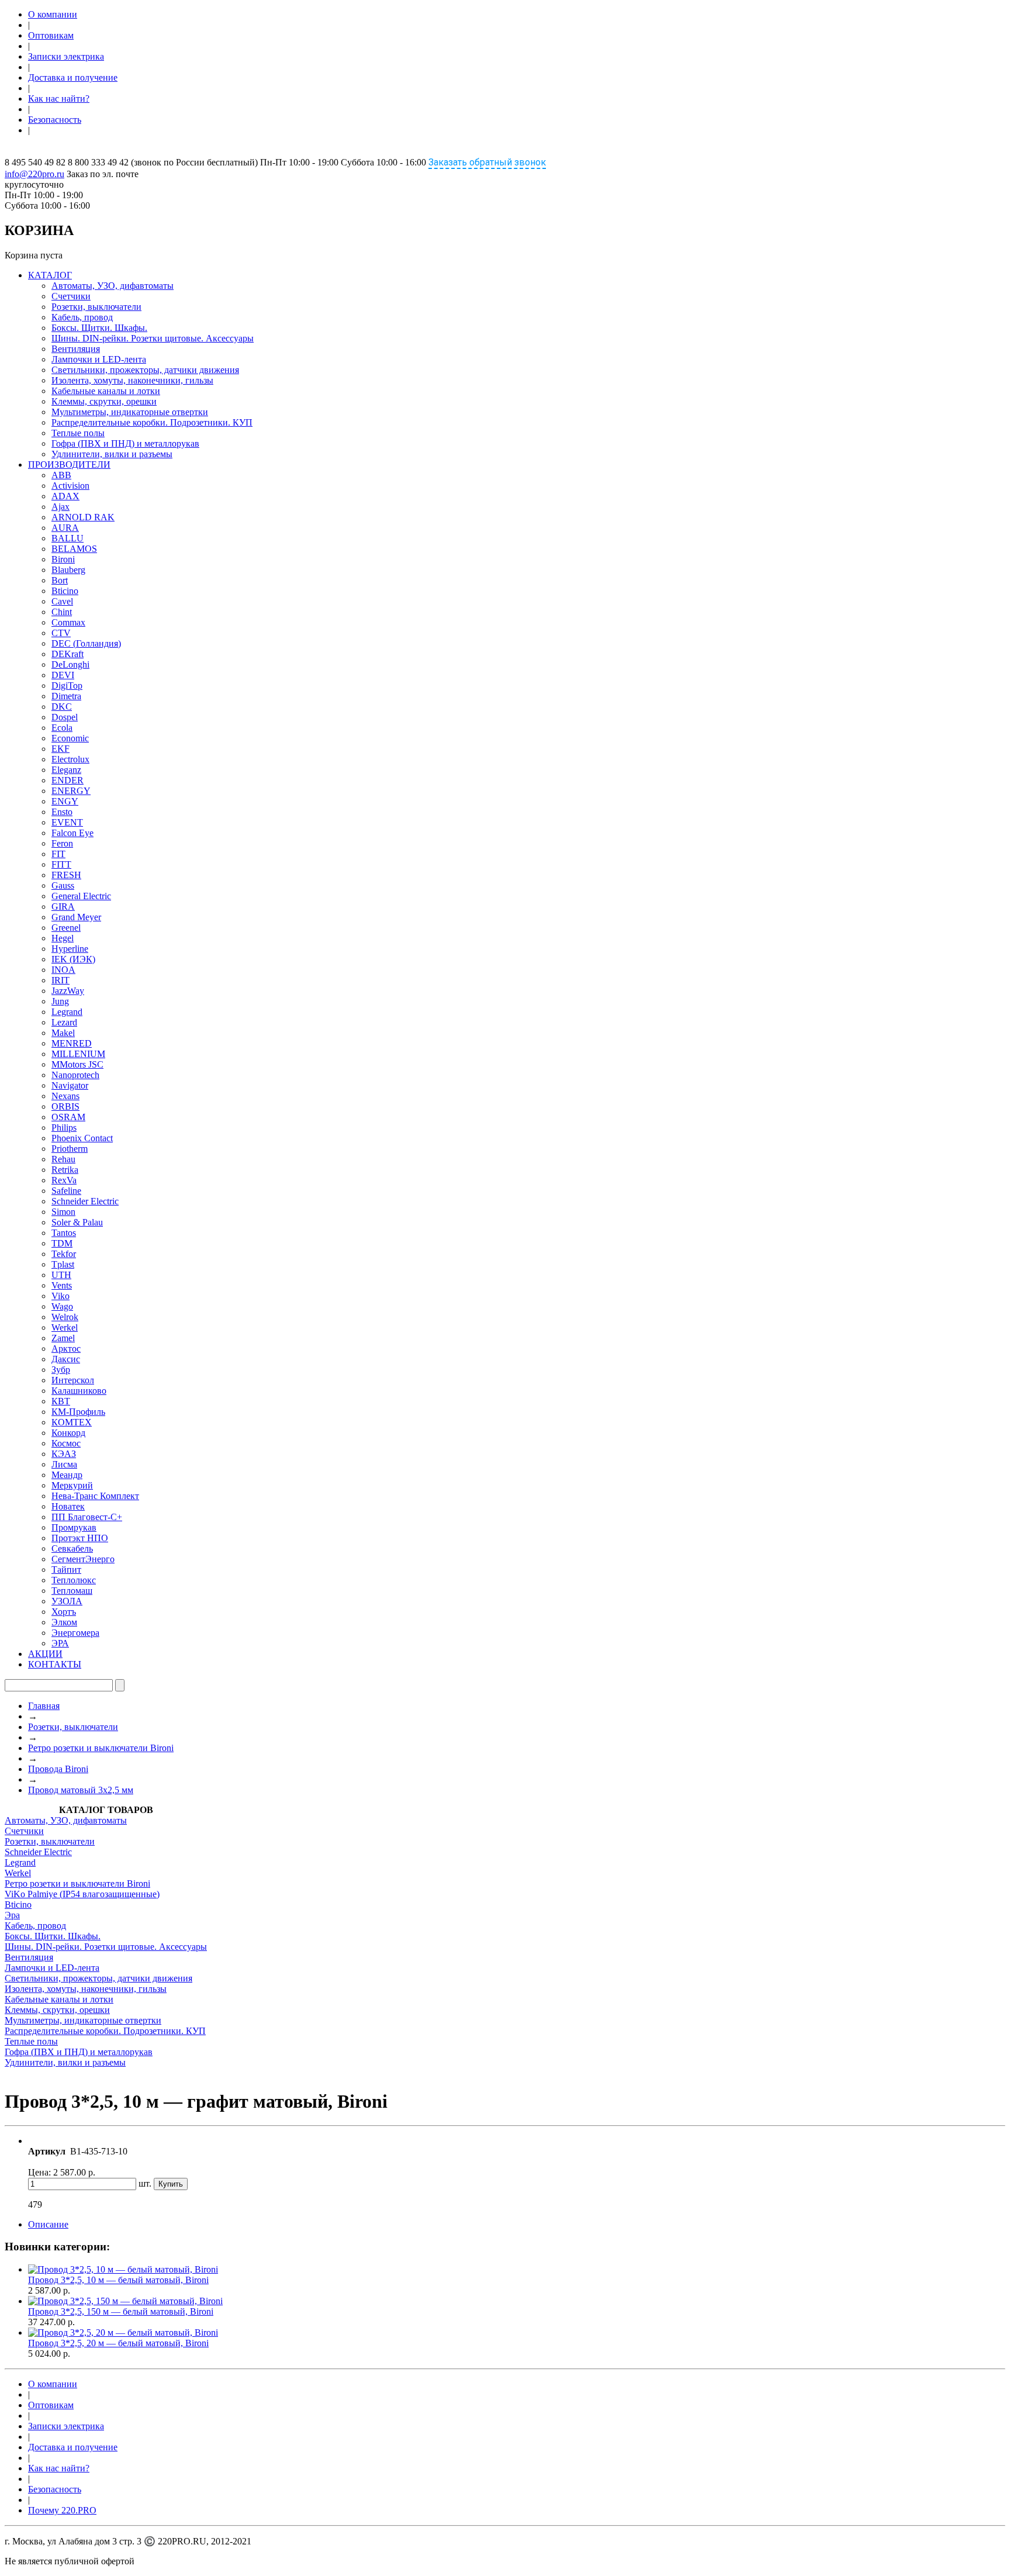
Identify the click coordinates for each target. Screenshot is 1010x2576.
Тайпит (66, 1570)
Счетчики (71, 296)
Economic (70, 738)
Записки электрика (66, 56)
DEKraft (68, 654)
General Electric (81, 896)
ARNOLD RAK (83, 517)
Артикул (47, 2151)
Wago (62, 1306)
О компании (53, 14)
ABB (61, 475)
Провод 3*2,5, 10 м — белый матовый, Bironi (118, 2280)
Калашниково (79, 1391)
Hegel (63, 938)
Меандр (67, 1475)
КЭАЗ (64, 1454)
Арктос (66, 1349)
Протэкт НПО (80, 1538)
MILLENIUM (78, 1054)
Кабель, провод (82, 317)
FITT (61, 864)
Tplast (63, 1264)
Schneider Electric (85, 1201)
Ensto (62, 812)
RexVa (64, 1180)
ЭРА (60, 1643)
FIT (58, 854)
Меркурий (72, 1485)
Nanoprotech (75, 1075)
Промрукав (74, 1527)
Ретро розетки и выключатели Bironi (101, 1748)
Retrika (65, 1170)
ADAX (65, 496)
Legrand (67, 1012)
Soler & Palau (77, 1222)
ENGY (65, 801)
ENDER (68, 780)
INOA (63, 970)
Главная (44, 1706)
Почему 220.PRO (62, 2510)
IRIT (60, 980)
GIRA (63, 907)
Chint (62, 612)
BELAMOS (74, 549)
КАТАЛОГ (50, 275)
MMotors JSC (77, 1064)
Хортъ (64, 1612)
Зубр (61, 1370)
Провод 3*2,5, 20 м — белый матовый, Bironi (118, 2343)
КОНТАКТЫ (55, 1664)
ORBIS (65, 1106)
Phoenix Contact (82, 1138)
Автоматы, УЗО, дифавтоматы (113, 286)
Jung (60, 1001)
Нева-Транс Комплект (95, 1496)
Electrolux (70, 759)
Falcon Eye (72, 833)
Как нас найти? (59, 99)
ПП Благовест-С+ (87, 1517)
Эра (12, 1915)
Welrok (65, 1317)
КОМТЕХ (72, 1422)
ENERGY (71, 791)
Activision (70, 486)
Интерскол (73, 1380)
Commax (68, 622)
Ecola (62, 728)
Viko (60, 1296)
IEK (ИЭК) (73, 959)
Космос (66, 1443)
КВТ (61, 1401)
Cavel (62, 601)
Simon (63, 1212)
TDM (62, 1243)
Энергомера (75, 1633)
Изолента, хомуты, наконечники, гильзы (132, 380)
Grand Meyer (76, 917)
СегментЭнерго (83, 1559)
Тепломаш (72, 1591)
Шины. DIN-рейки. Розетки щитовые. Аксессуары (153, 338)
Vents (62, 1285)
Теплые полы (78, 433)
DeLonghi (70, 664)
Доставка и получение (73, 77)
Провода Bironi (58, 1769)
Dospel (65, 717)
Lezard (64, 1022)
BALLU (68, 538)
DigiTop (67, 686)
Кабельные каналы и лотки (106, 391)
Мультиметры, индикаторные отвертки (130, 412)
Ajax (60, 507)
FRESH (66, 875)
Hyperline (70, 949)
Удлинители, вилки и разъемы (112, 454)
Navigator (70, 1085)
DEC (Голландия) (86, 643)
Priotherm (70, 1149)
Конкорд (68, 1433)
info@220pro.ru (34, 174)
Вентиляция (76, 349)
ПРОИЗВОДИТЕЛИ (69, 465)
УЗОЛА (67, 1601)
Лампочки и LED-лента (99, 359)
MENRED (72, 1043)
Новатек (68, 1506)
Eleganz (66, 770)
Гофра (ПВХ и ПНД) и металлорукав (125, 443)
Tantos (64, 1233)
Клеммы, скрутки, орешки (104, 401)
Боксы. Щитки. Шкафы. (99, 328)
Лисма (64, 1464)
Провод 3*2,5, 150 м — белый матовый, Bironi (121, 2311)
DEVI (63, 675)
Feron (62, 843)
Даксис (66, 1359)
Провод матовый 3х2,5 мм (81, 1790)
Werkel (65, 1327)
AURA (65, 528)
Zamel (63, 1338)
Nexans (65, 1096)
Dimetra (66, 696)
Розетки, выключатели (96, 307)
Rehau (63, 1159)
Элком (64, 1622)
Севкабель (72, 1548)
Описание (48, 2224)
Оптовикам (51, 35)
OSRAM (68, 1117)
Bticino (65, 591)
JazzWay (68, 991)
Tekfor (64, 1254)
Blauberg (68, 570)
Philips (64, 1128)
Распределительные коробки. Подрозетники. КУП (152, 422)
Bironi (63, 559)
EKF (60, 749)
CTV (61, 633)
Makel (63, 1033)
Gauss (63, 885)
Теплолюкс (74, 1580)
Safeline (66, 1191)
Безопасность (55, 120)
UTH (61, 1275)
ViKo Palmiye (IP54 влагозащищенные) (82, 1894)
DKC (62, 707)
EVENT (67, 822)
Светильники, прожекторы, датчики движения (145, 370)
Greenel (66, 928)
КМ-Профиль (78, 1412)
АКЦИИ (45, 1654)
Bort (60, 580)
